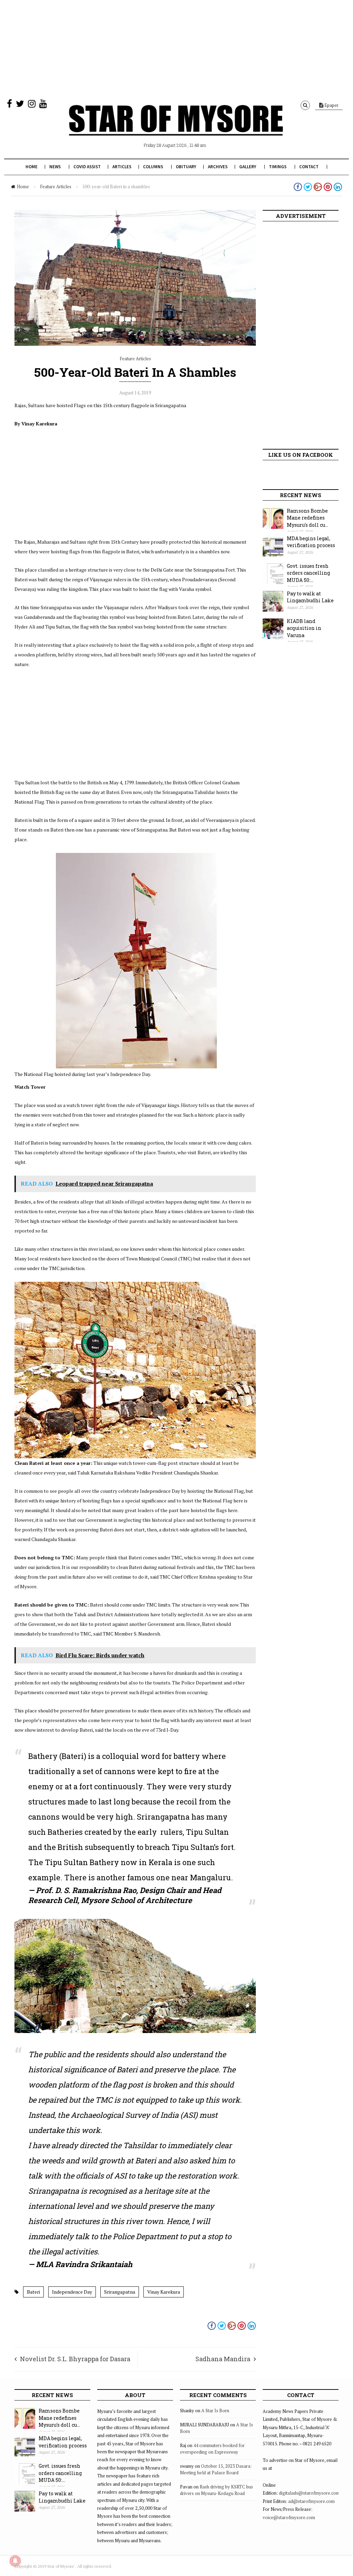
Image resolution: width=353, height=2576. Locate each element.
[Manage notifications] (15, 2561)
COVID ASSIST (87, 167)
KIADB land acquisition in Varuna (304, 628)
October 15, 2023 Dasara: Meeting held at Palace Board (216, 2469)
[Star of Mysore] (176, 128)
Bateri (33, 2292)
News (55, 167)
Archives (218, 167)
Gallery (248, 167)
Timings (278, 167)
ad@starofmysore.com (311, 2501)
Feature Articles (56, 187)
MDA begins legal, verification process (311, 542)
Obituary (186, 167)
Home (32, 167)
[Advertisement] (176, 48)
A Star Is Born (215, 2411)
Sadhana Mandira (223, 2359)
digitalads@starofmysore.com (309, 2493)
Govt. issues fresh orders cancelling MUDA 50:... (308, 573)
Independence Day (72, 2292)
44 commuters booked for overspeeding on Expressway (212, 2449)
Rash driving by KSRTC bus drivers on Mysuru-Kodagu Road (216, 2490)
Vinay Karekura (164, 2292)
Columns (153, 167)
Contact (309, 167)
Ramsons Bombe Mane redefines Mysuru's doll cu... (307, 518)
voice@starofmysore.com (289, 2517)
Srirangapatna (120, 2292)
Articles (122, 167)
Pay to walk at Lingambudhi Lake (310, 597)
